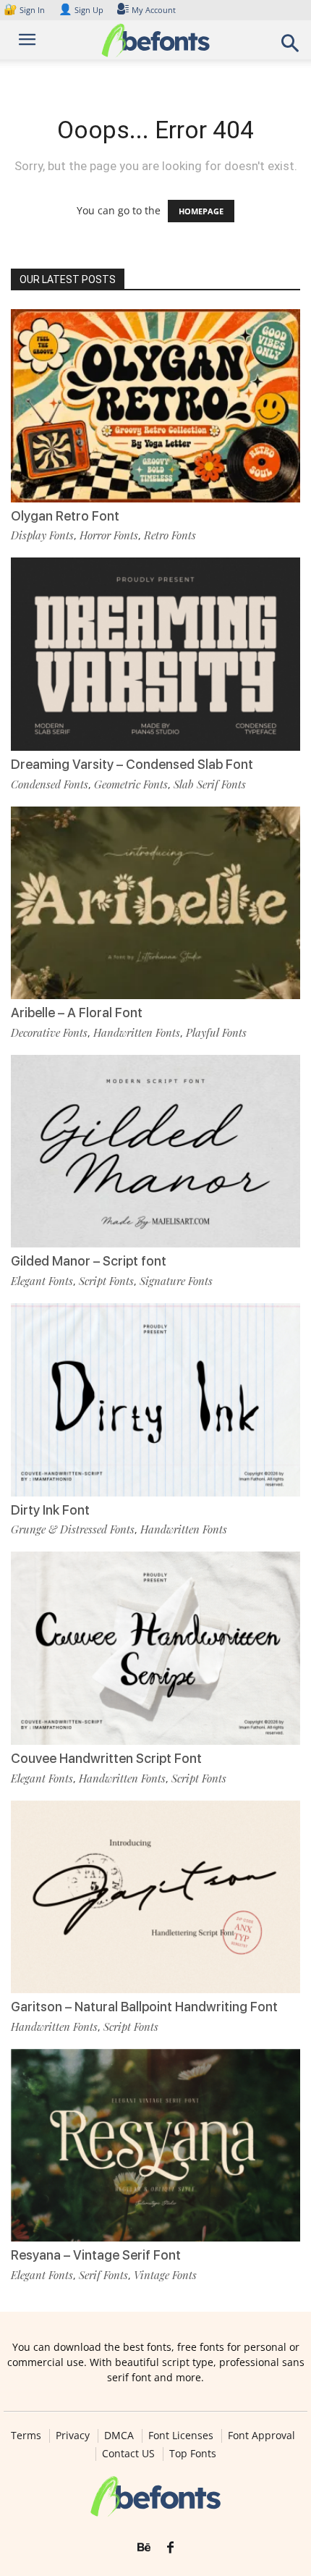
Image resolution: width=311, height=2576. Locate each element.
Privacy (73, 2436)
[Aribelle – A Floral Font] (155, 903)
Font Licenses (181, 2436)
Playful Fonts (216, 1032)
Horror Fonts (109, 535)
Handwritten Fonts (137, 1032)
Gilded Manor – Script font (89, 1261)
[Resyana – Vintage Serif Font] (155, 2146)
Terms (26, 2436)
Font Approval (261, 2436)
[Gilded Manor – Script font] (155, 1152)
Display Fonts (42, 535)
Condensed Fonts (50, 784)
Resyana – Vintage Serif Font (96, 2255)
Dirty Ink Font (50, 1510)
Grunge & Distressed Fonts (73, 1529)
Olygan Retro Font (65, 516)
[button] (291, 47)
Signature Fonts (176, 1281)
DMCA (119, 2436)
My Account (154, 10)
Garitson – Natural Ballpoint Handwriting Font (144, 2007)
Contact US (128, 2454)
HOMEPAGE (201, 211)
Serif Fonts (103, 2275)
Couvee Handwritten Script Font (106, 1758)
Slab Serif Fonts (210, 784)
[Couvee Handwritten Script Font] (155, 1648)
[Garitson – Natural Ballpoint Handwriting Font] (155, 1897)
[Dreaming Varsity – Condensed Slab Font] (155, 654)
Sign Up (81, 10)
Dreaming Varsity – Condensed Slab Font (132, 764)
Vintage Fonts (165, 2275)
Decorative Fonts (49, 1032)
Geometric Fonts (131, 784)
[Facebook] (170, 2548)
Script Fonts (106, 1281)
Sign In (25, 10)
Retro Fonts (170, 535)
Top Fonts (193, 2454)
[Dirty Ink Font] (155, 1400)
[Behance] (144, 2548)
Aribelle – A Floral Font (77, 1013)
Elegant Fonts (42, 1281)
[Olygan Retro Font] (155, 406)
